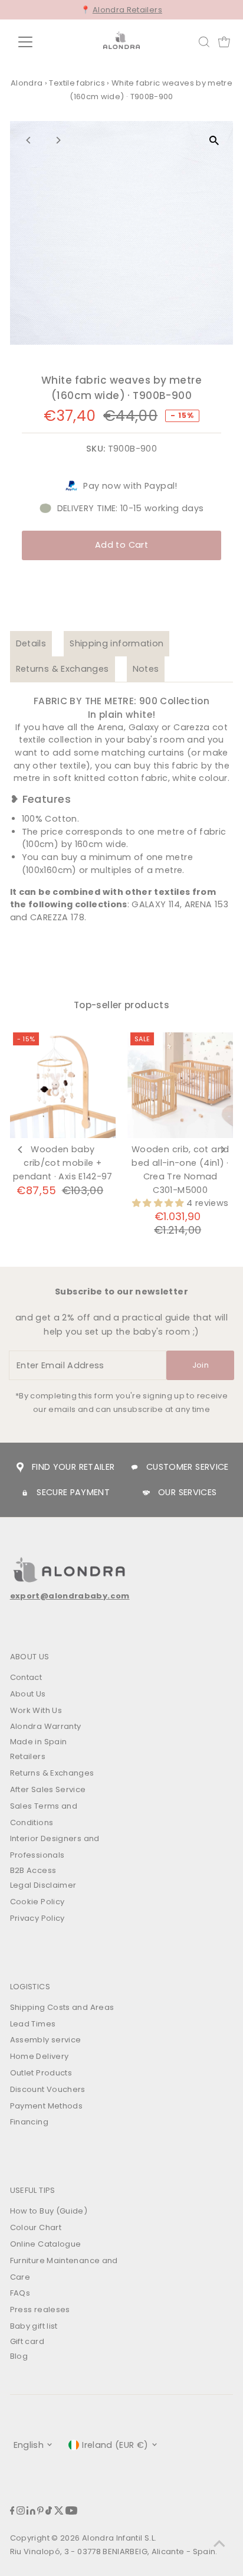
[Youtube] (71, 2512)
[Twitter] (59, 2512)
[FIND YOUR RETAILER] (20, 1467)
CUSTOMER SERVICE (188, 1467)
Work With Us (36, 1710)
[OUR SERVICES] (146, 1493)
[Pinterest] (40, 2512)
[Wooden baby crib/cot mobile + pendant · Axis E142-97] (63, 1085)
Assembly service (46, 2040)
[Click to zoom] (214, 140)
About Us (28, 1694)
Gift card (27, 2341)
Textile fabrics (77, 83)
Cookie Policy (37, 1902)
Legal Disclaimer (43, 1885)
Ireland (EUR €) (115, 2445)
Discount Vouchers (48, 2089)
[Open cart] (224, 42)
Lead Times (33, 2024)
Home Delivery (40, 2056)
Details (31, 643)
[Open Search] (204, 42)
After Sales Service (48, 1789)
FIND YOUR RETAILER (73, 1467)
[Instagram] (21, 2512)
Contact (26, 1677)
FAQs (20, 2293)
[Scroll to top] (219, 2544)
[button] (159, 1203)
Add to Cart (121, 545)
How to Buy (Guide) (49, 2211)
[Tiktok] (49, 2512)
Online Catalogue (46, 2244)
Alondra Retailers (127, 10)
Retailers (28, 1756)
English (29, 2445)
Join (201, 1365)
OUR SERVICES (187, 1492)
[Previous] (29, 140)
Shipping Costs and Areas (62, 2007)
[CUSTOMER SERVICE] (134, 1467)
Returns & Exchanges (63, 669)
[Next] (58, 140)
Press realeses (40, 2309)
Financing (29, 2122)
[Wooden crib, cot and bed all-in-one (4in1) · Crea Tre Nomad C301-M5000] (180, 1085)
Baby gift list (34, 2326)
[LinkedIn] (31, 2512)
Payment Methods (46, 2106)
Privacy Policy (37, 1918)
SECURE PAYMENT (73, 1492)
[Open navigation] (36, 42)
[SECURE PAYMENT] (25, 1493)
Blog (19, 2356)
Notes (146, 669)
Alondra (27, 83)
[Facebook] (12, 2512)
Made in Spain (39, 1742)
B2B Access (33, 1870)
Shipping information (116, 643)
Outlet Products (41, 2073)
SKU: (96, 449)
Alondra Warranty (46, 1726)
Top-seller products (121, 1005)
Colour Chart (36, 2227)
